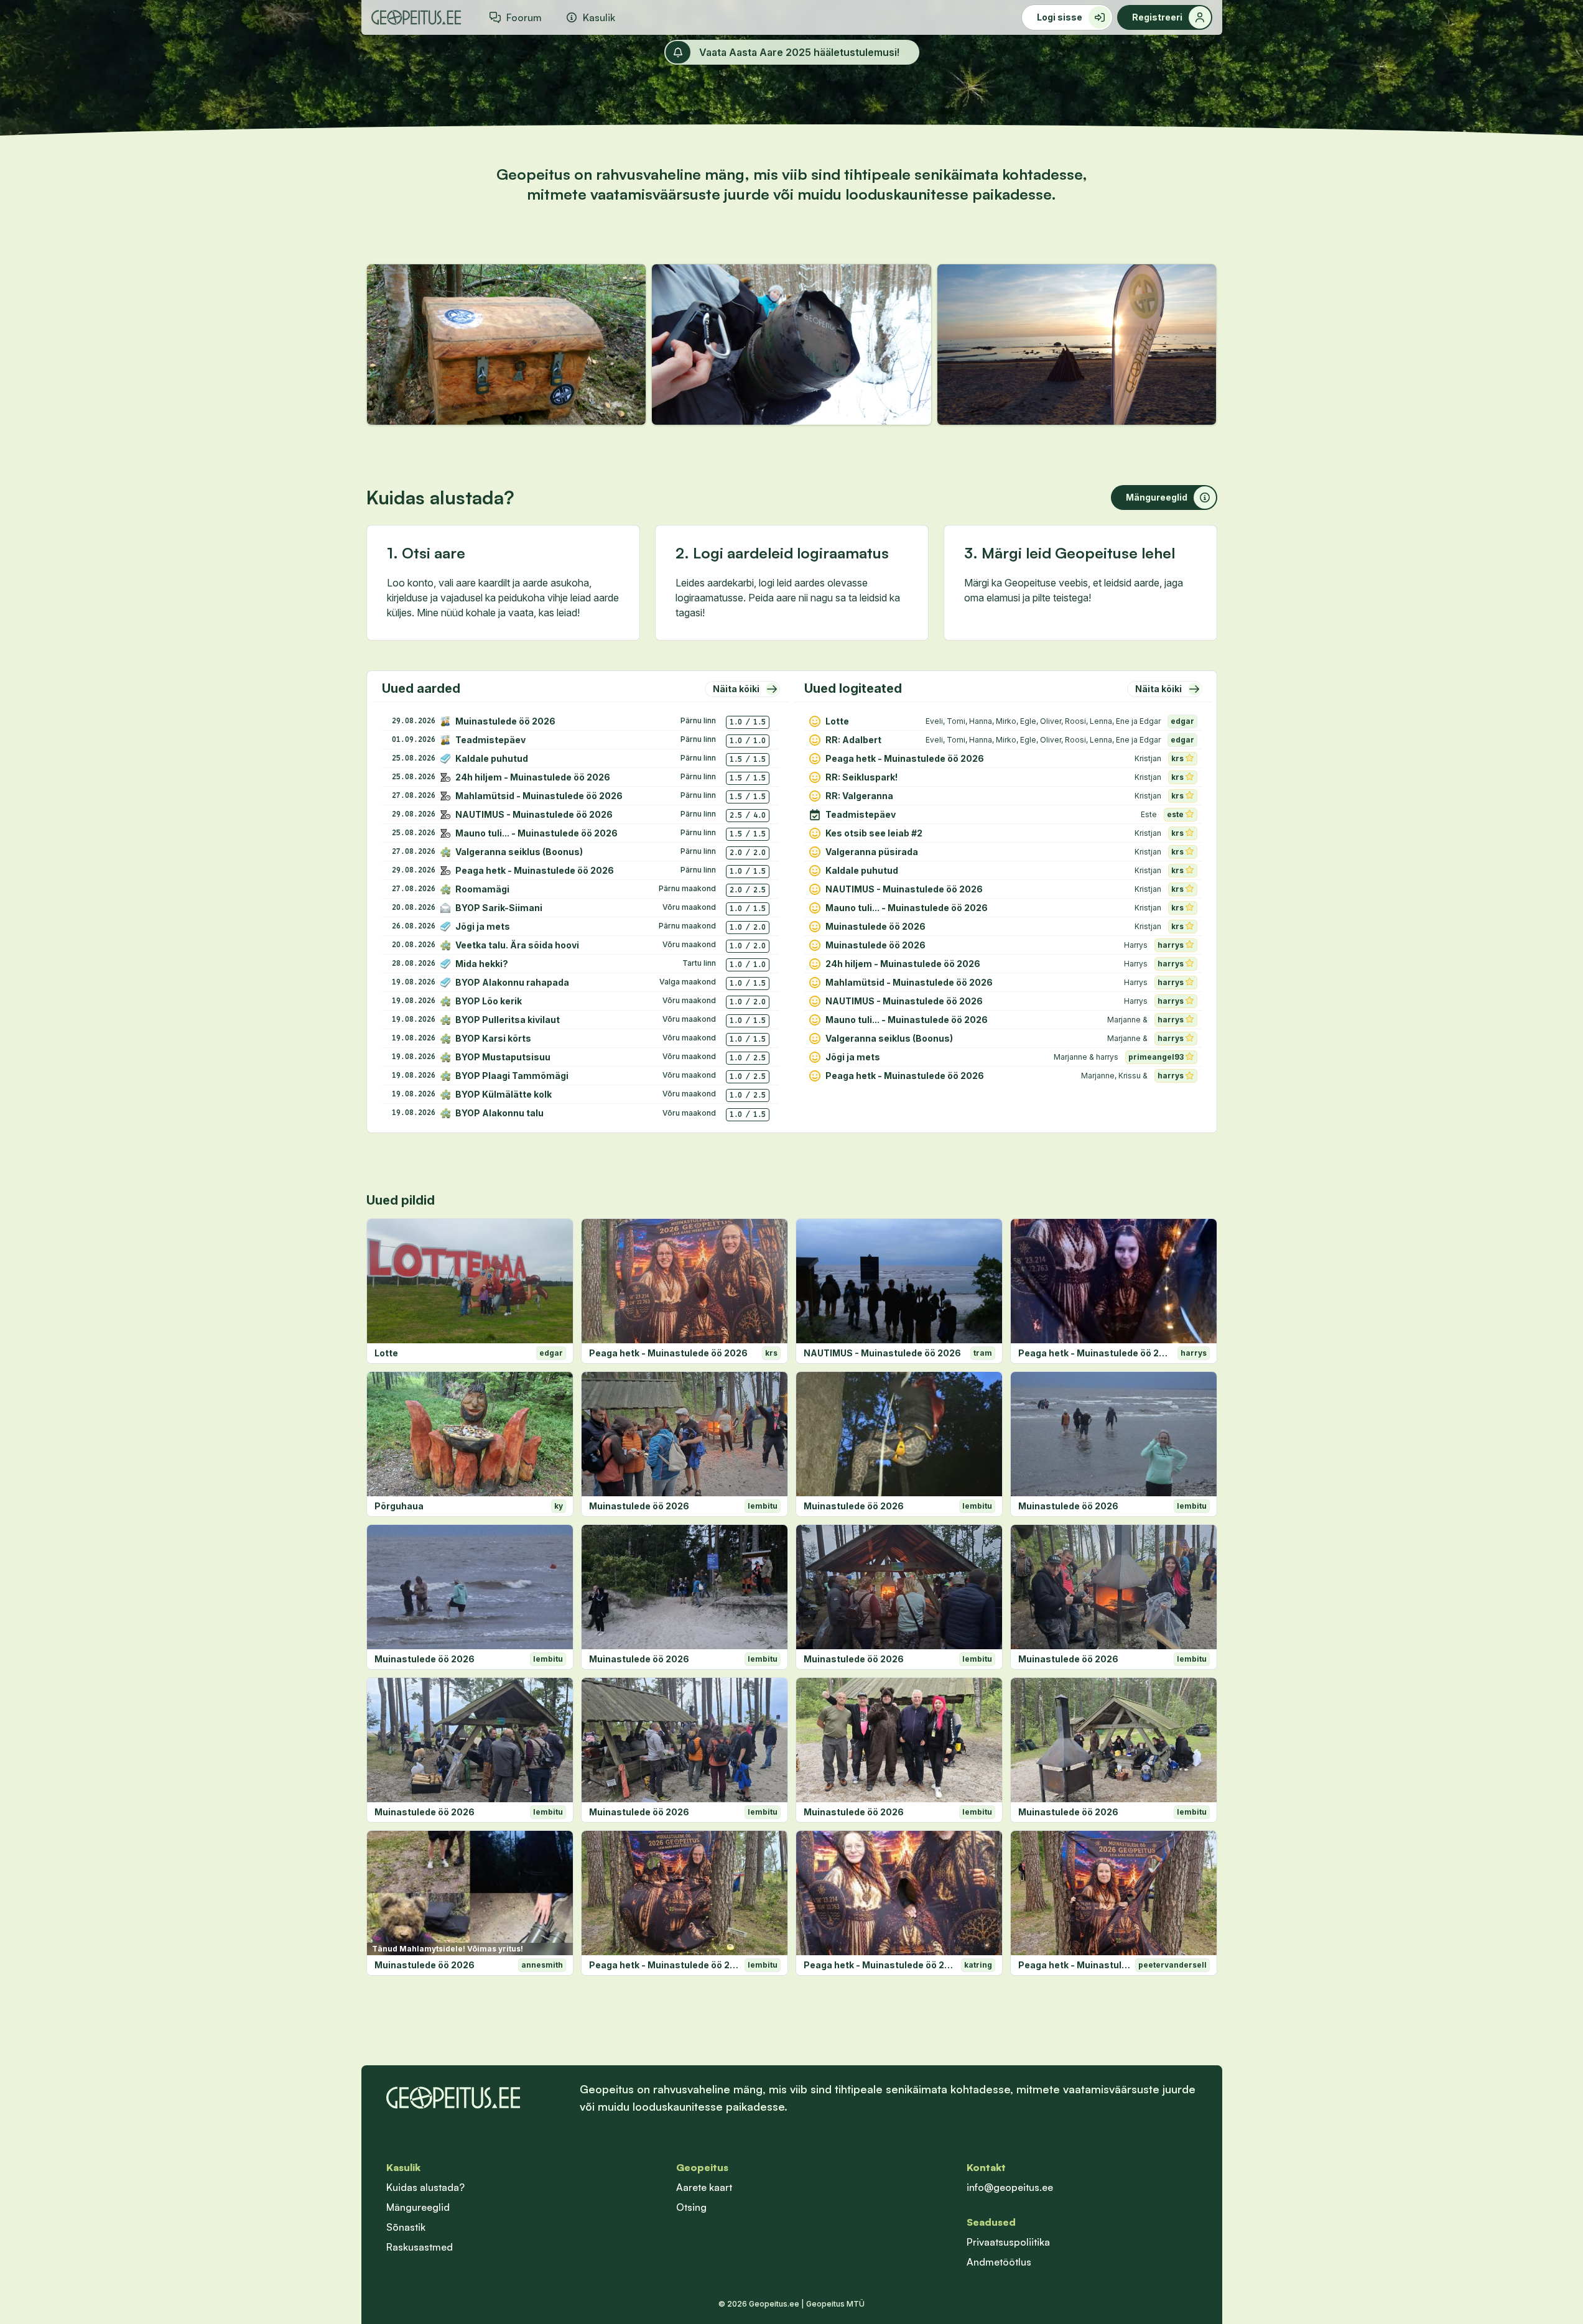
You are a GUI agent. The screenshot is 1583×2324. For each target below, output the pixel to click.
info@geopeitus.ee (1010, 2187)
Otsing (691, 2207)
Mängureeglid (418, 2207)
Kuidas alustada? (425, 2187)
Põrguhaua (399, 1506)
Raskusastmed (420, 2247)
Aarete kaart (704, 2187)
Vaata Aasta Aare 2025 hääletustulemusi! (799, 52)
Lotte (386, 1353)
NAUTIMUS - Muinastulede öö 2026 (882, 1353)
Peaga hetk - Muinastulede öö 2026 (668, 1353)
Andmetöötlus (999, 2262)
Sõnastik (406, 2227)
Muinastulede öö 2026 (639, 1506)
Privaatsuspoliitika (1008, 2242)
